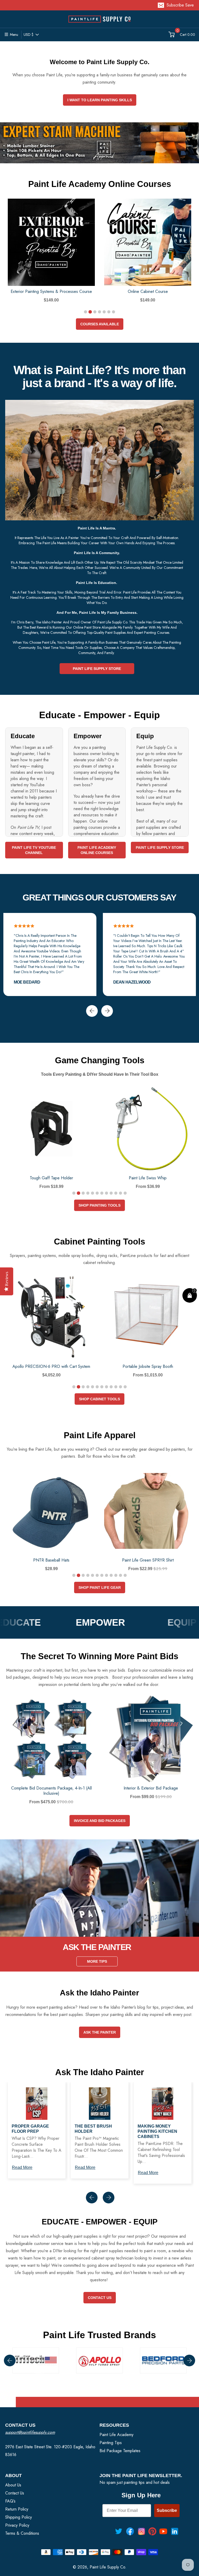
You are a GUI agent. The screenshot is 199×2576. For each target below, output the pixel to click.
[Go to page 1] (86, 312)
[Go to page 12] (125, 1193)
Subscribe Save (180, 5)
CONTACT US (100, 2298)
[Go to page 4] (99, 312)
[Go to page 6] (109, 312)
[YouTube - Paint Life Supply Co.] (163, 2531)
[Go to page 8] (106, 1193)
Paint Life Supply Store (97, 669)
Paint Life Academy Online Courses (97, 850)
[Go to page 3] (95, 312)
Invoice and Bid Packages (100, 1821)
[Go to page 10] (116, 1193)
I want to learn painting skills (100, 100)
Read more (22, 2167)
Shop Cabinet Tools (99, 1399)
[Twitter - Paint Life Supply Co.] (119, 2531)
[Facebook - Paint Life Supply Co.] (130, 2531)
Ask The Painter (100, 2032)
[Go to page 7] (113, 312)
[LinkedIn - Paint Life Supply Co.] (175, 2531)
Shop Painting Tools (99, 1205)
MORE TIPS (97, 1961)
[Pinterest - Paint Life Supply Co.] (152, 2531)
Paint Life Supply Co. (108, 2567)
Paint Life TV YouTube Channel (34, 850)
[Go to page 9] (111, 1193)
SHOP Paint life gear (100, 1588)
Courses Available (100, 324)
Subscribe (167, 2510)
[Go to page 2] (90, 312)
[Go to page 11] (120, 1193)
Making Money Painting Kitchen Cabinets (157, 2131)
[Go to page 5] (104, 312)
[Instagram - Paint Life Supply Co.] (141, 2531)
